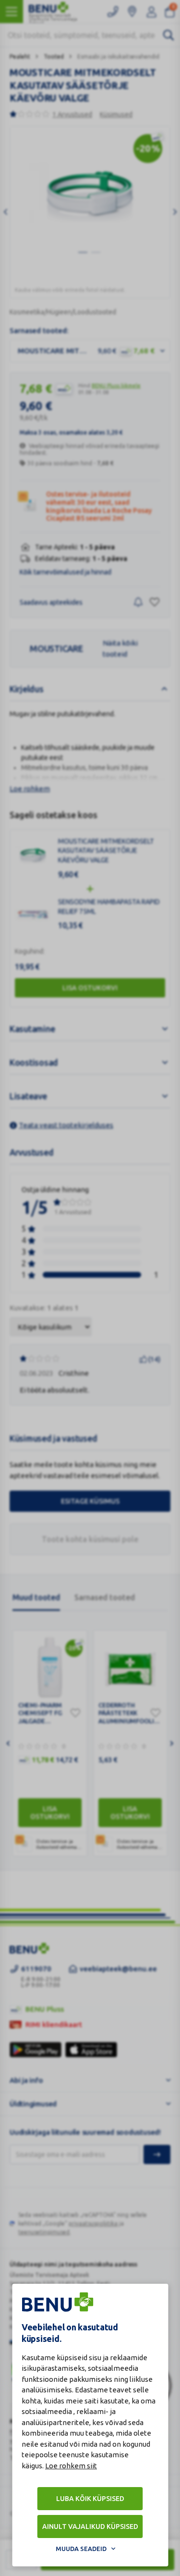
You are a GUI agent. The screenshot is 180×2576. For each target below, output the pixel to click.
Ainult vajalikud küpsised (90, 2526)
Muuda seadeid (81, 2549)
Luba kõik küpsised (90, 2499)
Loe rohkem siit (71, 2466)
